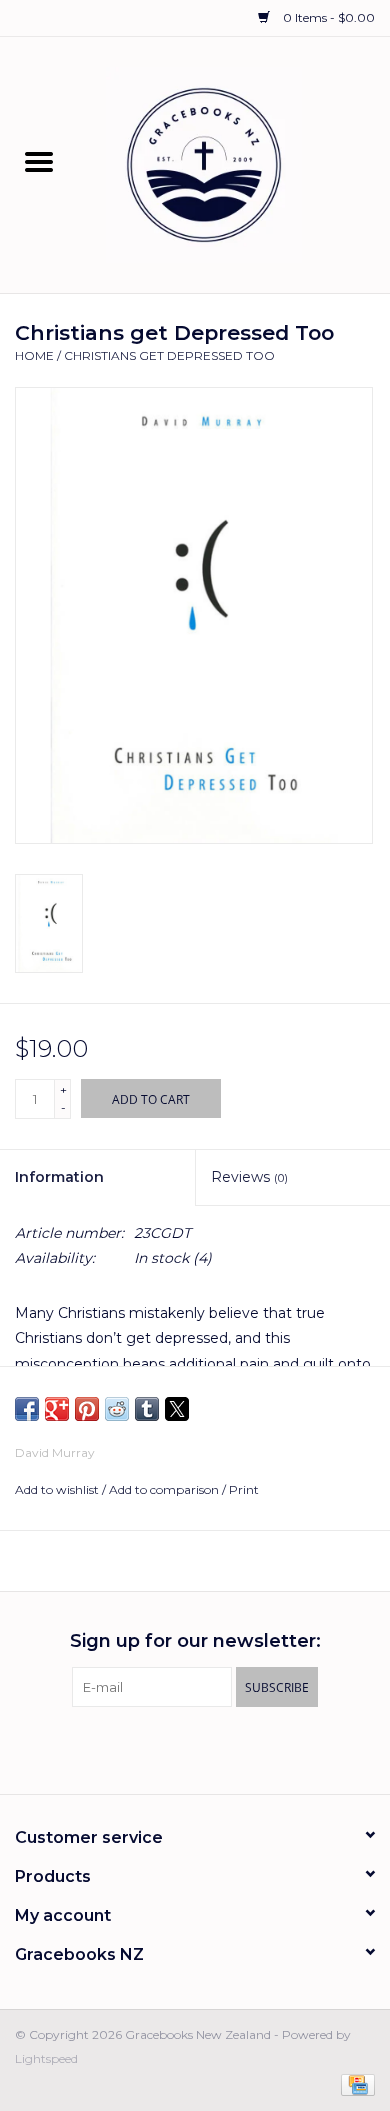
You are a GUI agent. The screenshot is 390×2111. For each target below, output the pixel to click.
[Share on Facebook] (27, 1409)
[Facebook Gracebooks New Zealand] (177, 1748)
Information (59, 1177)
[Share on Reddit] (117, 1409)
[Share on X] (177, 1409)
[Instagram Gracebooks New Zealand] (213, 1748)
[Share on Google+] (57, 1409)
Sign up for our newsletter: (195, 1641)
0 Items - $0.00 (327, 17)
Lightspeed (46, 2058)
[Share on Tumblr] (147, 1409)
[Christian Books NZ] (234, 164)
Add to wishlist (58, 1489)
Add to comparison (165, 1489)
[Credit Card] (354, 2083)
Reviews (249, 1177)
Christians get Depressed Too (169, 355)
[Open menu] (39, 161)
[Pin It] (87, 1409)
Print (244, 1489)
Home (34, 355)
